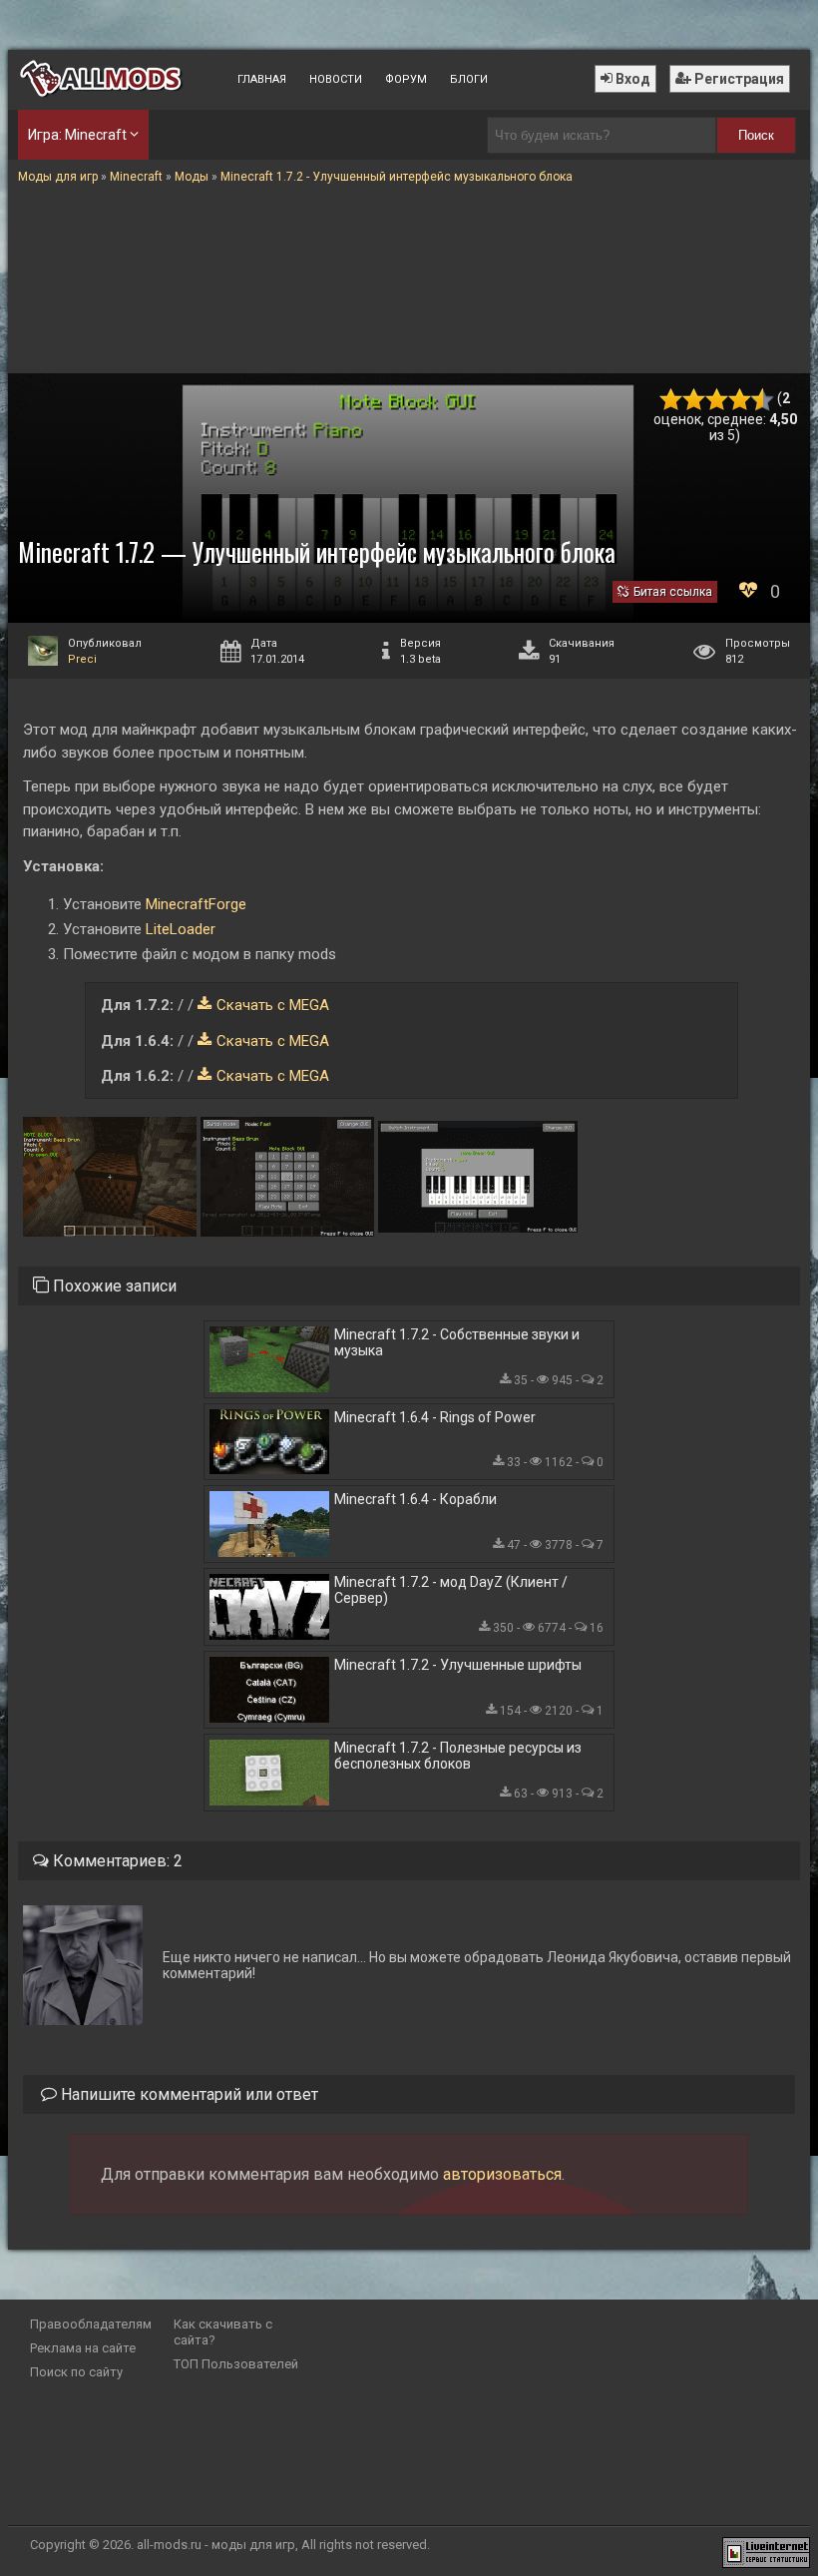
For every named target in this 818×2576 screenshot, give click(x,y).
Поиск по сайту (76, 2372)
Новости (336, 79)
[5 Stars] (763, 400)
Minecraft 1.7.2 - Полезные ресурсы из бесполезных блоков (458, 1756)
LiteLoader (181, 929)
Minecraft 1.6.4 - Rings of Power (435, 1417)
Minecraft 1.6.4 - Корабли (415, 1499)
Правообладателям (91, 2324)
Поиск (756, 135)
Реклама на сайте (83, 2348)
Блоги (469, 79)
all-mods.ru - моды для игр (216, 2545)
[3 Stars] (717, 400)
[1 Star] (671, 400)
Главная (262, 79)
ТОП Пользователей (236, 2364)
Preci (82, 659)
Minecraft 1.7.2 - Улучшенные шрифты (458, 1665)
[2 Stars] (694, 400)
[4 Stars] (740, 400)
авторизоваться (502, 2174)
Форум (406, 79)
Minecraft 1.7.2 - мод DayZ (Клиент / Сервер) (451, 1590)
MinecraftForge (196, 904)
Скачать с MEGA (273, 1005)
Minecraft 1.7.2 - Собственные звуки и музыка (457, 1342)
